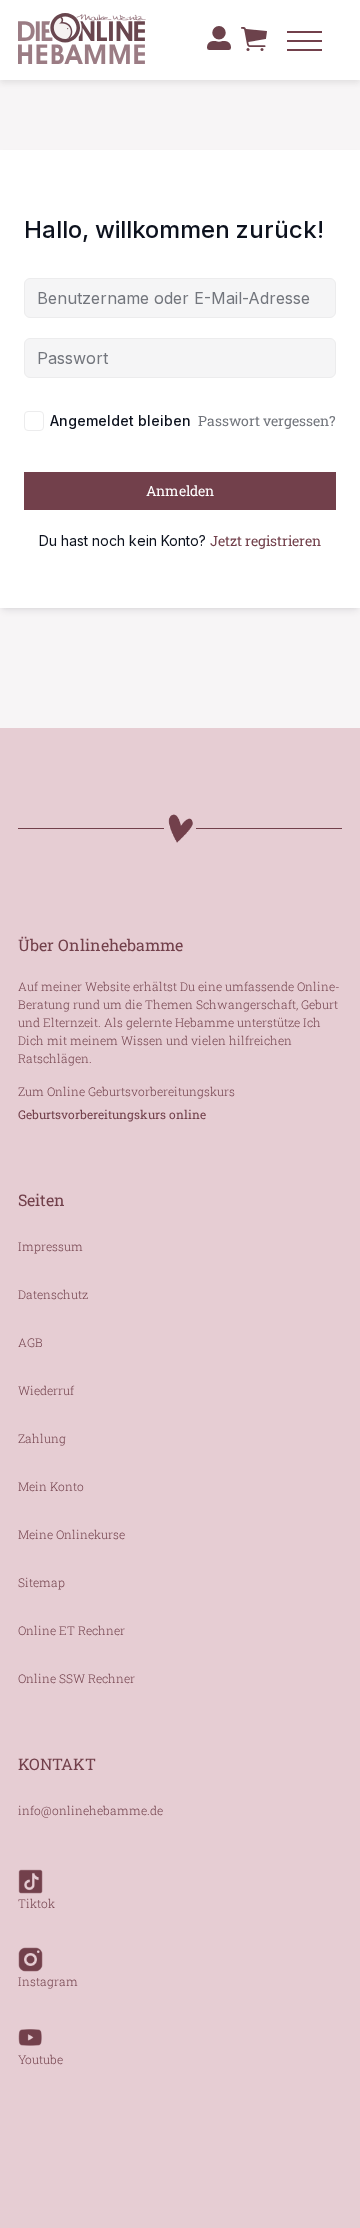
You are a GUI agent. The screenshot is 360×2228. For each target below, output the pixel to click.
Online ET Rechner (71, 1630)
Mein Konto (51, 1486)
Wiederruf (46, 1390)
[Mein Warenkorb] (254, 49)
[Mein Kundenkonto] (219, 38)
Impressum (50, 1246)
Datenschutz (53, 1294)
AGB (30, 1342)
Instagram (48, 1981)
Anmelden (180, 490)
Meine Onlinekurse (71, 1534)
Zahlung (42, 1438)
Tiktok (36, 1903)
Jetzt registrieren (265, 540)
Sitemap (41, 1582)
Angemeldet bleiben (120, 420)
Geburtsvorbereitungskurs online (112, 1114)
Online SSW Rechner (76, 1678)
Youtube (40, 2059)
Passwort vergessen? (267, 420)
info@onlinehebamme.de (90, 1810)
